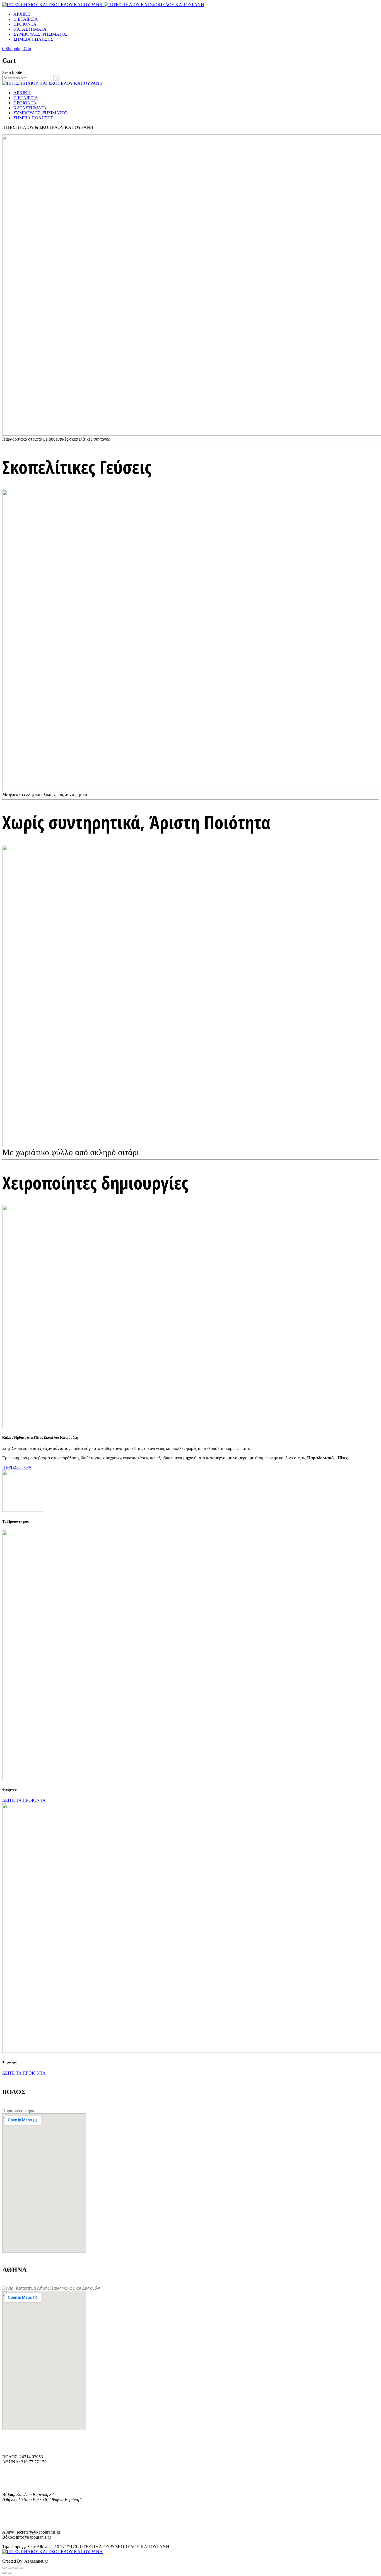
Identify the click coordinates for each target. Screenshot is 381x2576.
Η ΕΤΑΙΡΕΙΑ (26, 19)
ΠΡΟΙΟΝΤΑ (25, 24)
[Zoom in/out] (21, 2568)
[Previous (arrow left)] (4, 2573)
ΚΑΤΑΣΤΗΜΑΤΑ (30, 29)
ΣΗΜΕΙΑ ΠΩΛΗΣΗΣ (33, 39)
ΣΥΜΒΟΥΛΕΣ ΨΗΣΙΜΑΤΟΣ (40, 34)
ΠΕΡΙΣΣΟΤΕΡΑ (17, 1467)
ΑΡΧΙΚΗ (22, 14)
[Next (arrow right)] (10, 2573)
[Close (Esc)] (4, 2568)
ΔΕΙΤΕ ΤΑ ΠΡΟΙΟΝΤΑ (24, 1800)
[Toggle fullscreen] (16, 2568)
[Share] (10, 2568)
